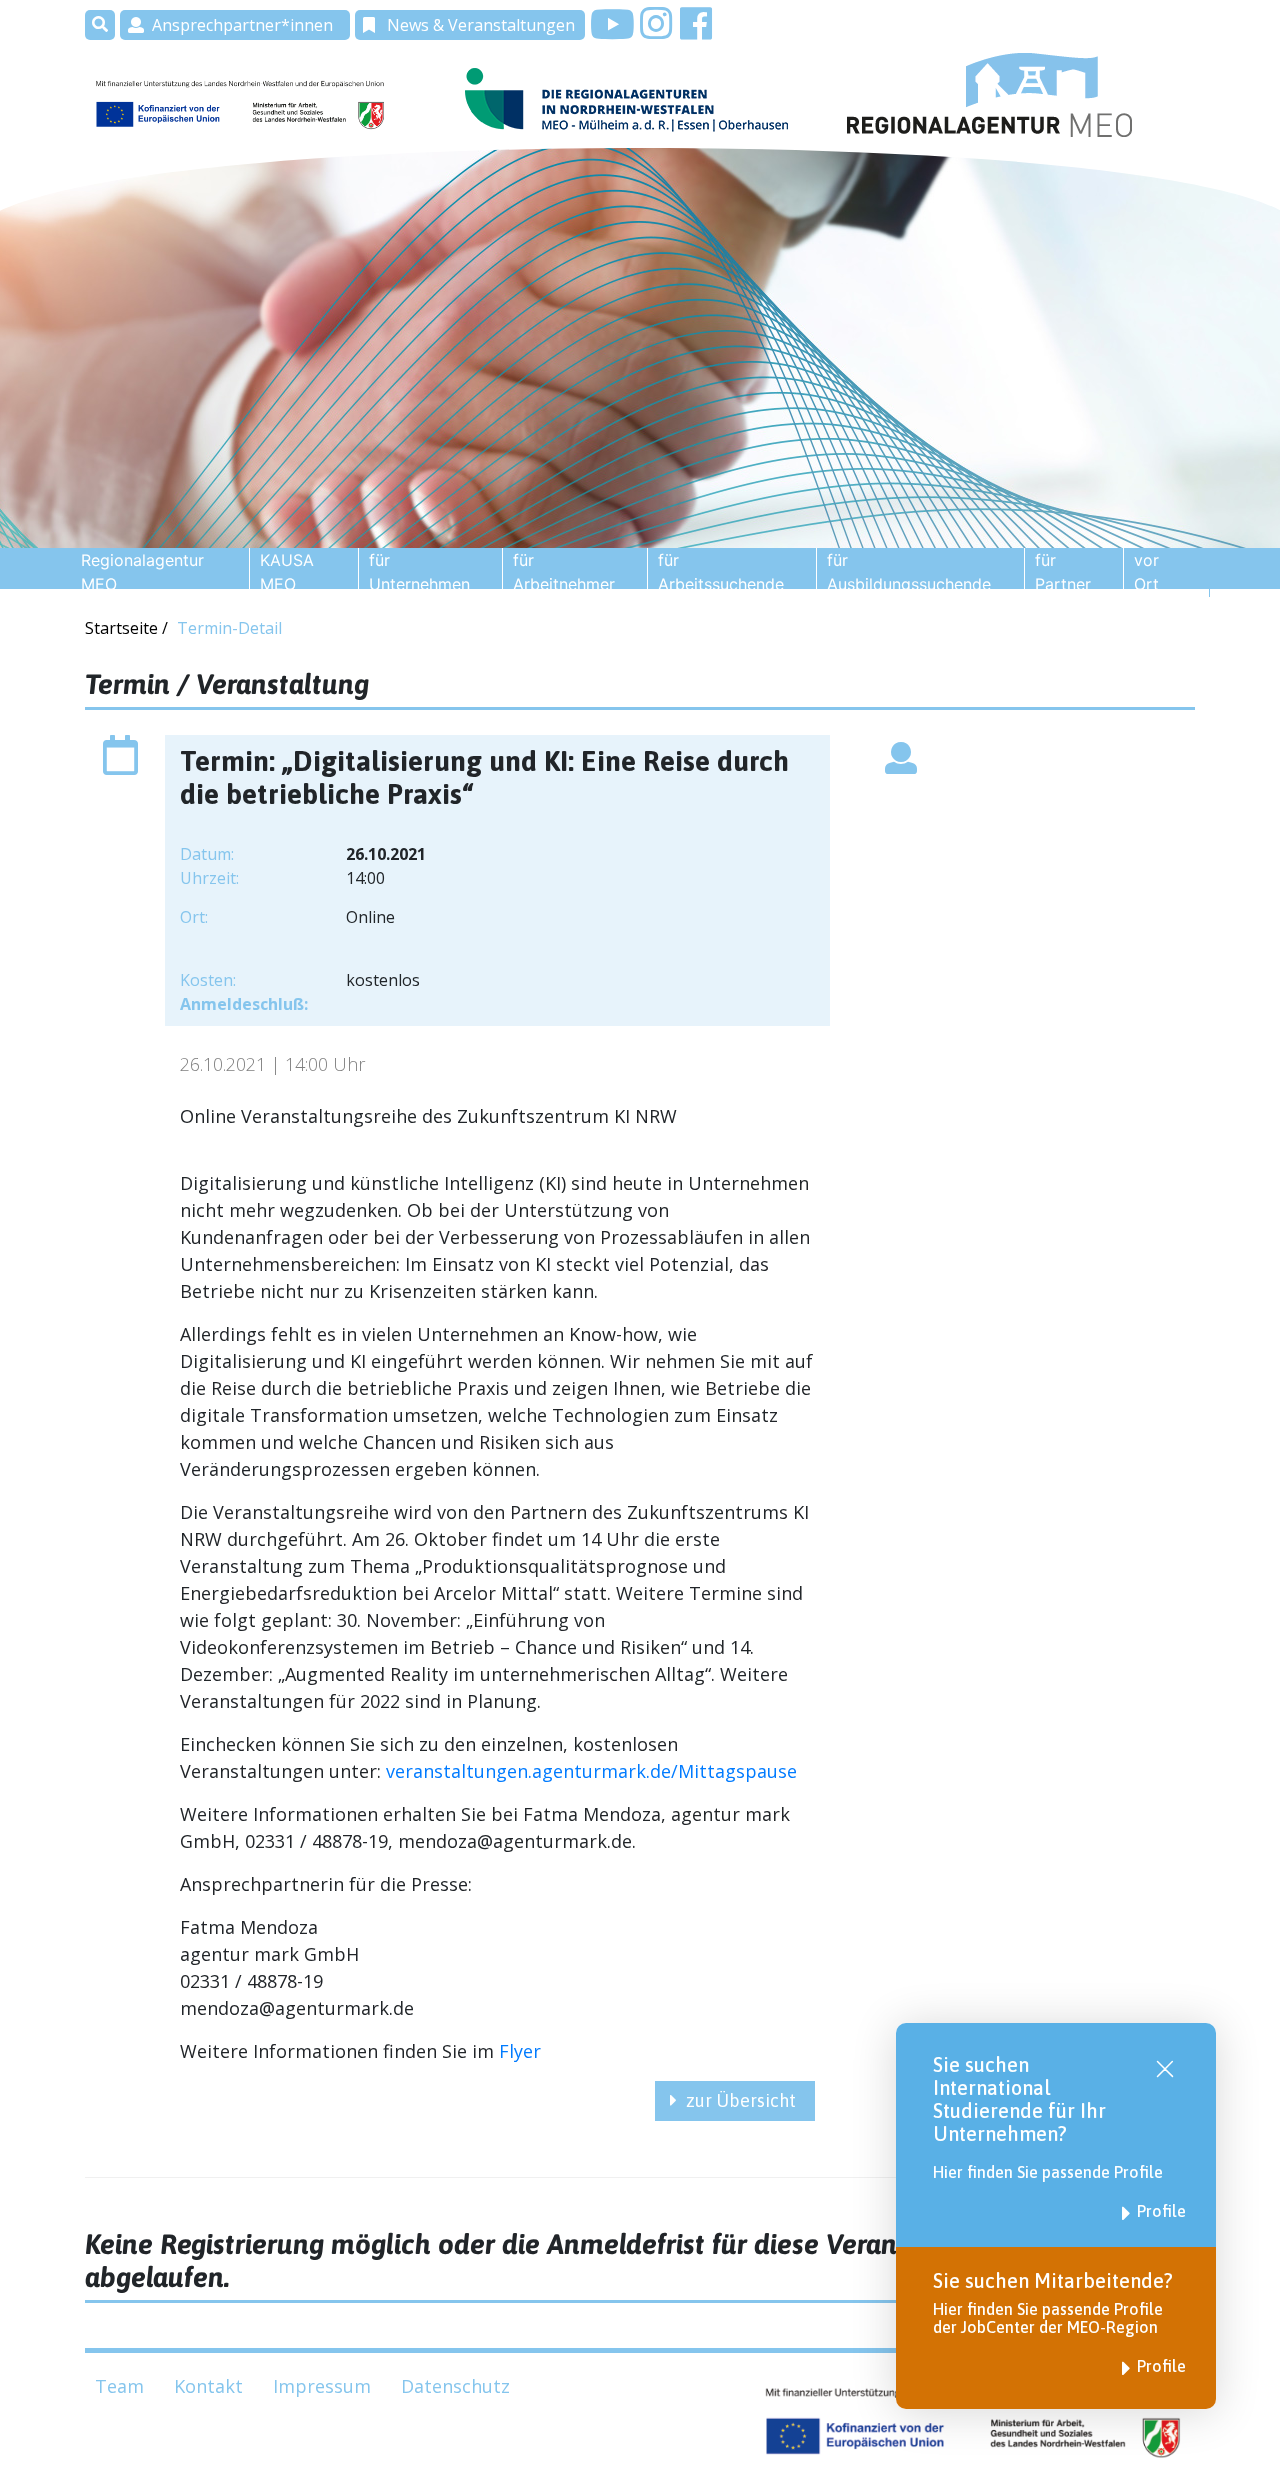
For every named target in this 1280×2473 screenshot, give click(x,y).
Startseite (123, 628)
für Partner (1063, 572)
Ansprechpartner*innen (242, 25)
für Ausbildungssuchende (909, 572)
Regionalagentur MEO (142, 572)
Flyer (520, 2051)
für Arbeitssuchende (721, 572)
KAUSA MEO (287, 572)
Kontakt (208, 2386)
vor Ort (1146, 572)
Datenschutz (455, 2386)
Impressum (322, 2386)
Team (119, 2386)
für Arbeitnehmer (564, 572)
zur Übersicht (741, 2100)
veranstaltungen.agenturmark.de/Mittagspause (591, 1771)
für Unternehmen (419, 572)
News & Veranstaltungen (481, 25)
